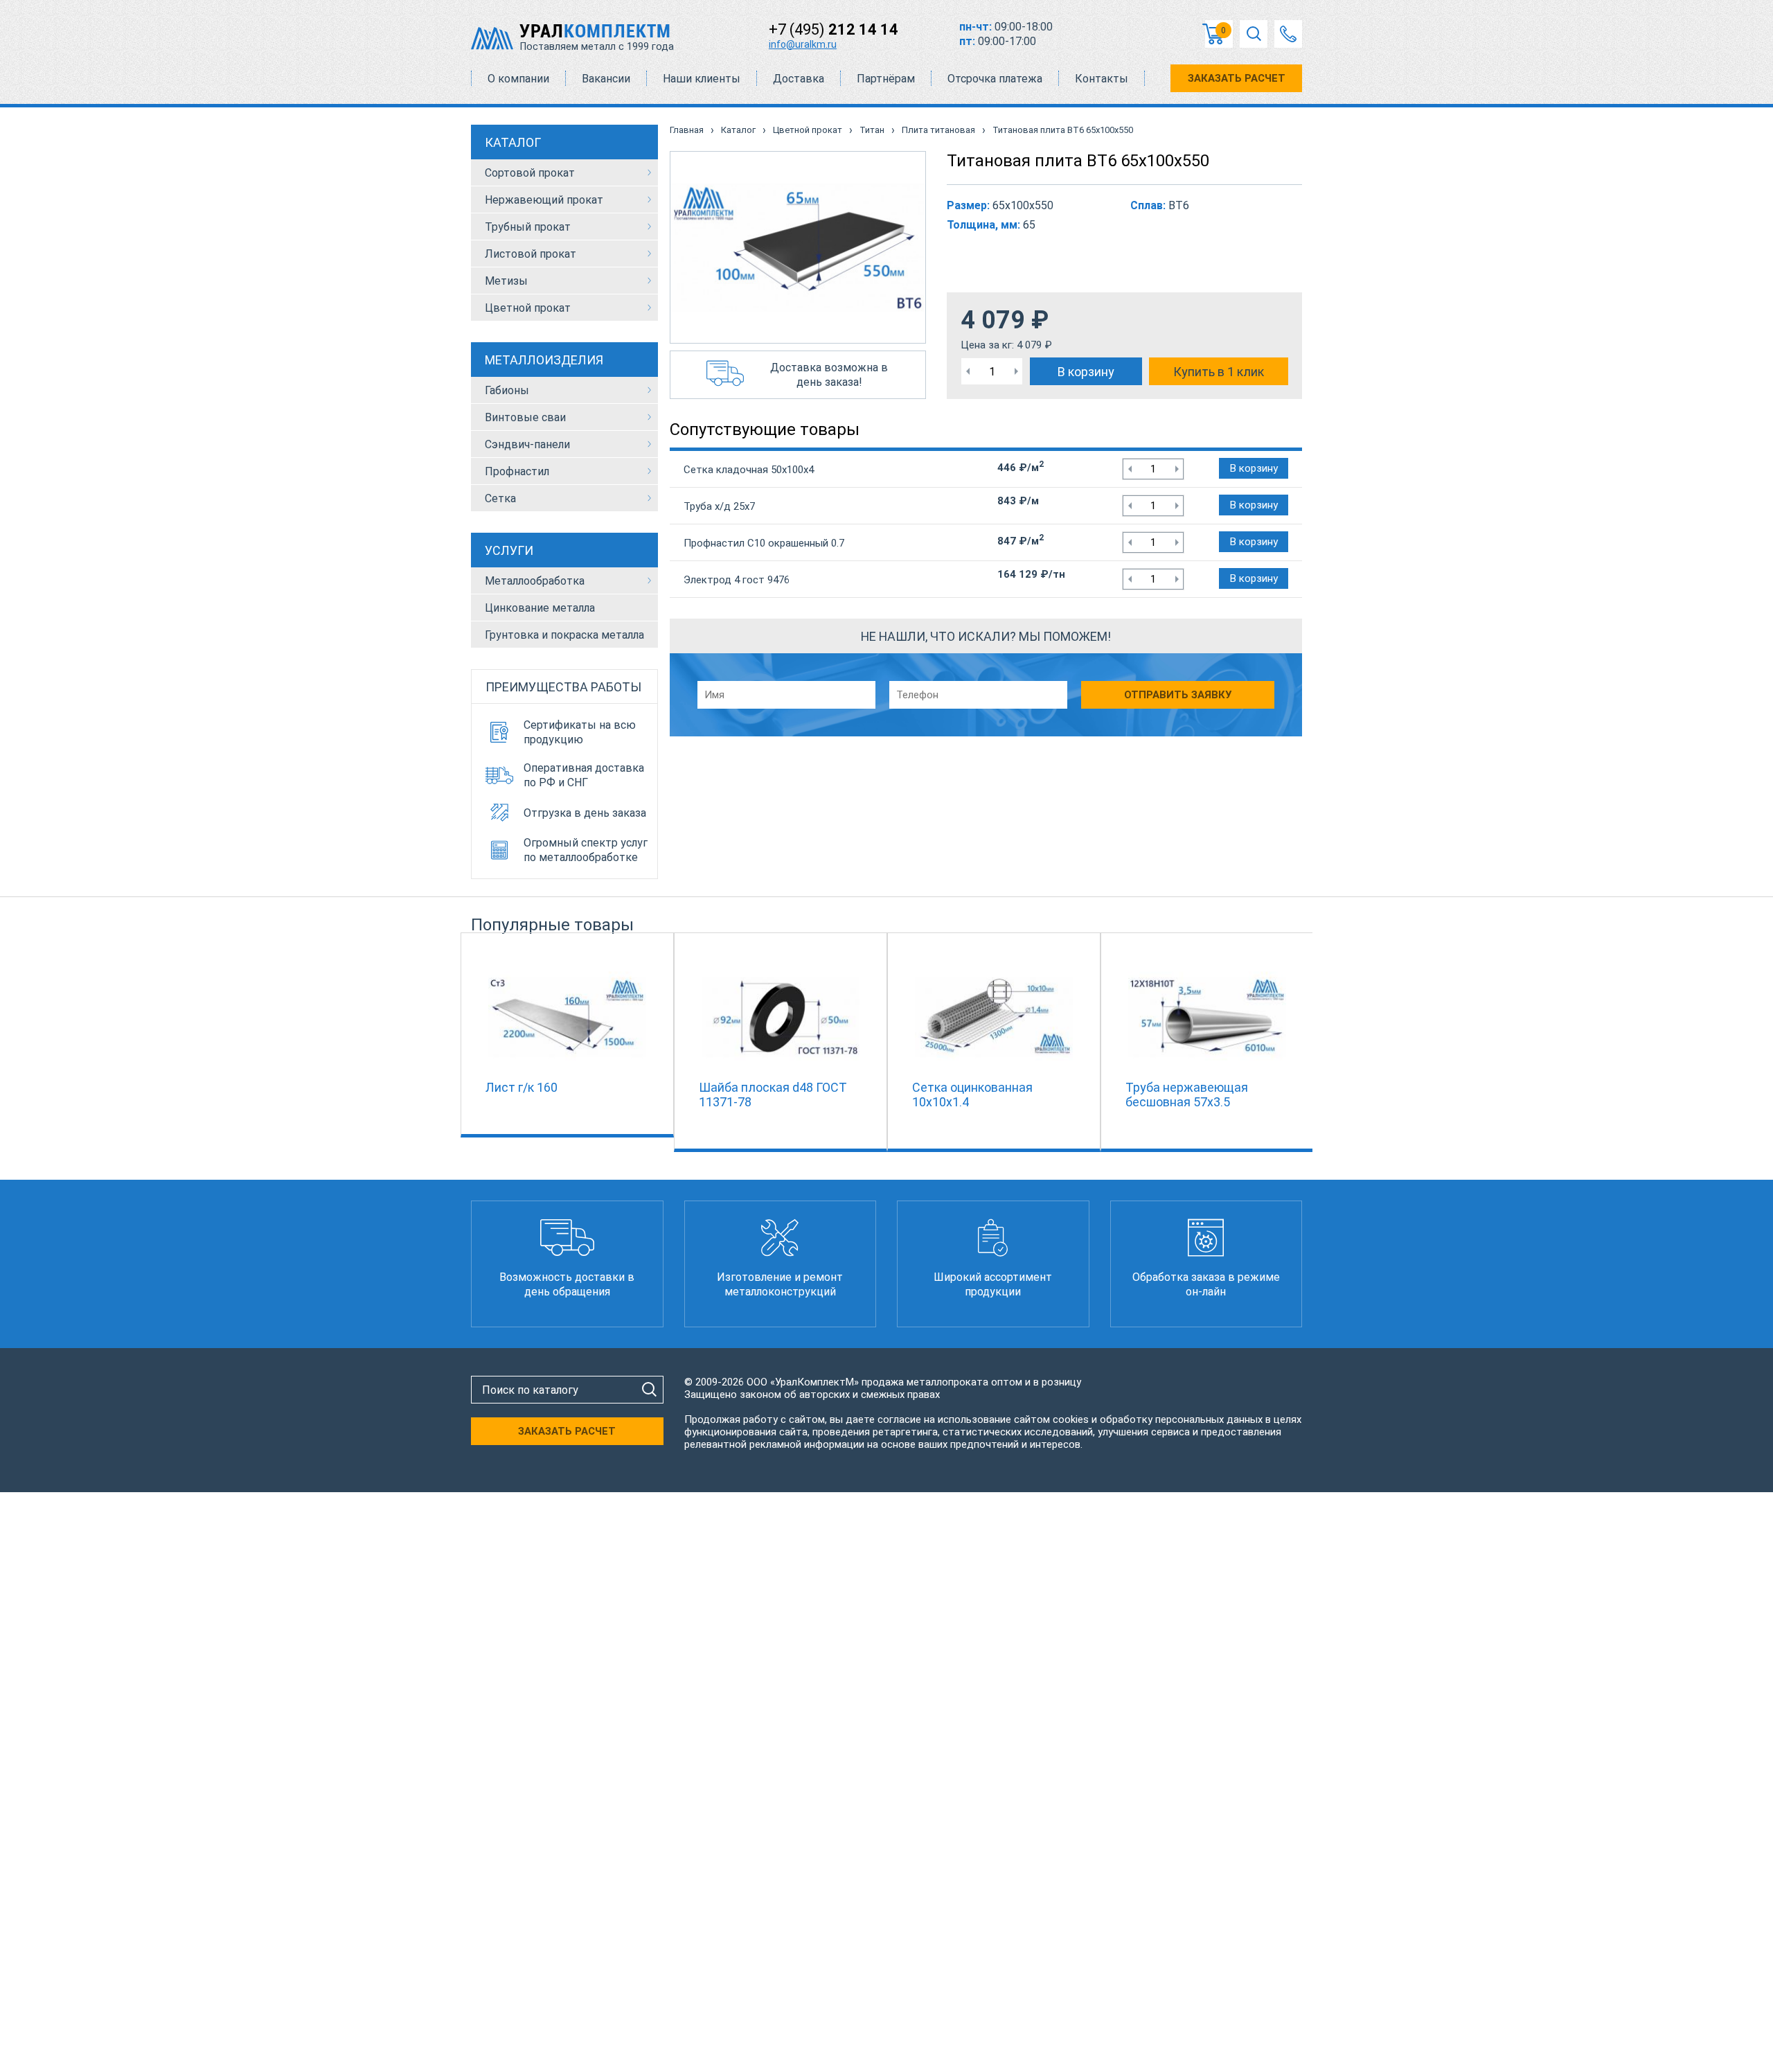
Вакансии (606, 79)
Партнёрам (886, 79)
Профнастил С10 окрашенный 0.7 (764, 543)
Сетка (500, 498)
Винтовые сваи (525, 417)
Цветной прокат (528, 308)
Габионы (507, 390)
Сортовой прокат (530, 173)
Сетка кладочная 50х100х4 (749, 470)
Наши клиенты (702, 79)
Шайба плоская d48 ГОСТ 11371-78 (773, 1095)
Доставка (799, 79)
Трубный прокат (528, 227)
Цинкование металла (540, 608)
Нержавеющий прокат (544, 200)
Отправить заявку (1178, 695)
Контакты (1102, 79)
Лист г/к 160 (522, 1087)
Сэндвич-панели (527, 444)
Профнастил (517, 471)
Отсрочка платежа (995, 79)
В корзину (1086, 372)
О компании (518, 79)
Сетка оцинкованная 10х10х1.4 (972, 1095)
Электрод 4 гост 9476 (737, 580)
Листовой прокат (531, 254)
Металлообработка (535, 581)
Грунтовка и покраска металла (564, 635)
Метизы (506, 281)
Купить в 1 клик (1219, 372)
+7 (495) (834, 29)
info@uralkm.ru (803, 44)
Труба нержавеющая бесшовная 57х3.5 (1187, 1095)
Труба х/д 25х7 (719, 506)
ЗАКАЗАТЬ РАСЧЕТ (1237, 78)
